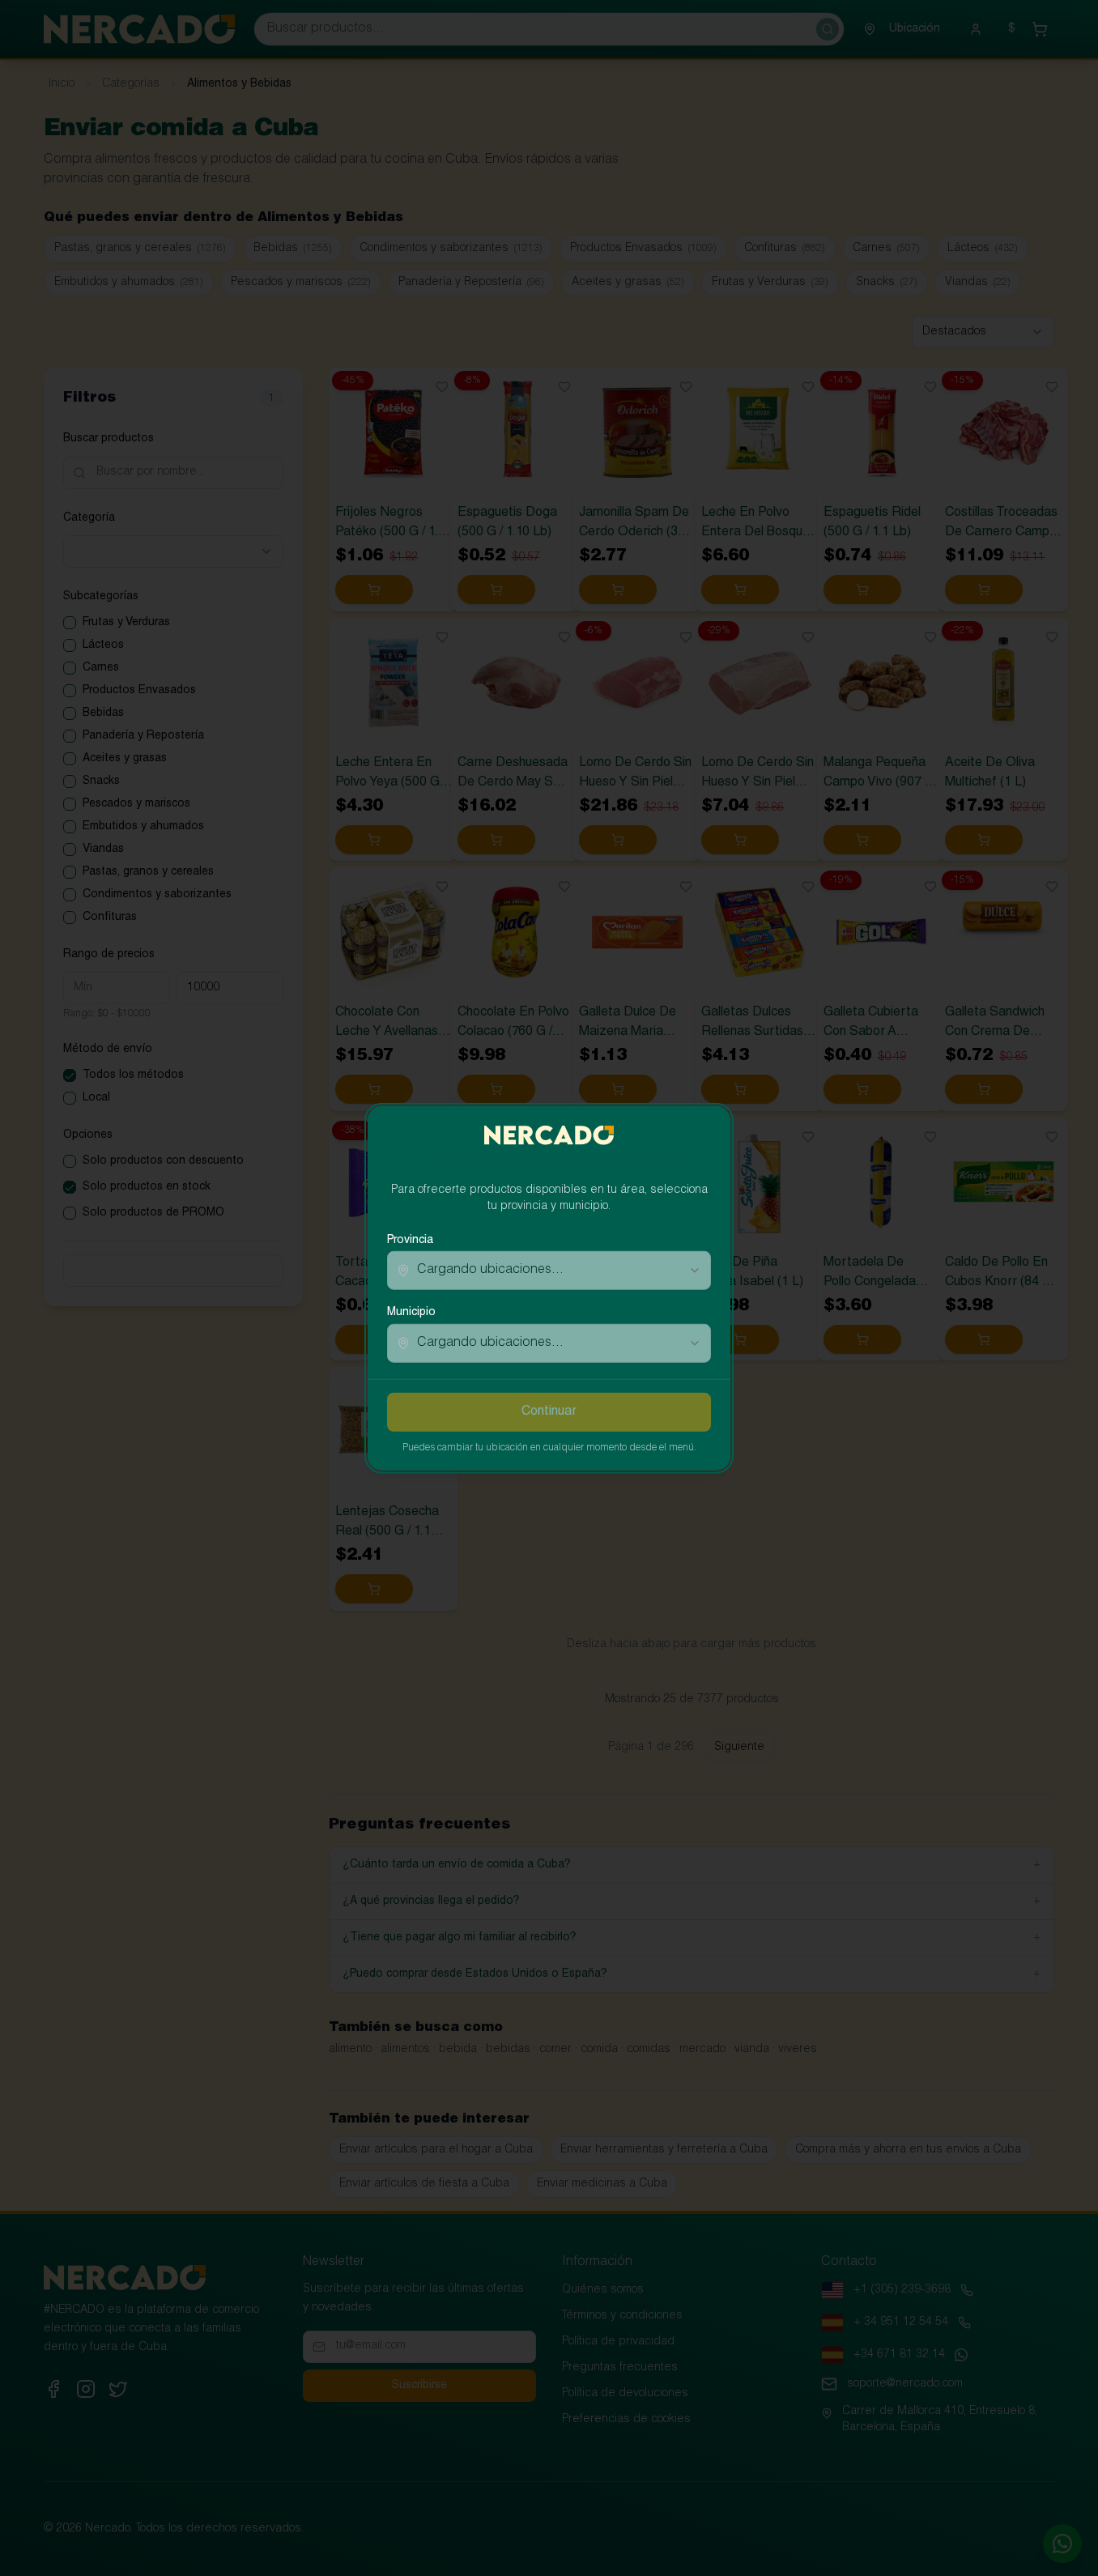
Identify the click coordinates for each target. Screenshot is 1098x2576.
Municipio (411, 1313)
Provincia (410, 1241)
